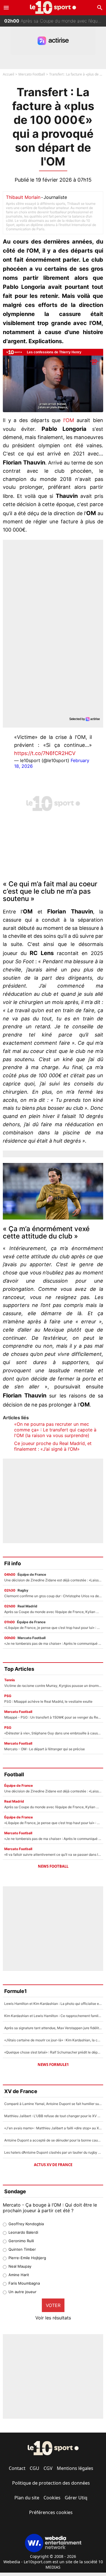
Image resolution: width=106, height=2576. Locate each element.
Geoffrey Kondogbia (26, 2224)
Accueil (8, 74)
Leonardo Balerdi (23, 2232)
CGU (34, 2468)
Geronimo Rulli (21, 2241)
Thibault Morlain (23, 197)
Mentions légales (75, 2468)
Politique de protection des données (51, 2483)
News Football (53, 1866)
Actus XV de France (53, 2165)
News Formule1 (53, 2065)
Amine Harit (19, 2275)
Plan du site (27, 2498)
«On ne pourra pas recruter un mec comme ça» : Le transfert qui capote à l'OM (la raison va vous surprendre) (55, 1430)
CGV (48, 2468)
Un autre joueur (22, 2292)
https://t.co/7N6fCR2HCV (45, 753)
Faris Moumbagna (24, 2283)
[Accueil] (53, 7)
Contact (17, 2468)
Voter (53, 2305)
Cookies (52, 2498)
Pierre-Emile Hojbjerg (27, 2258)
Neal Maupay (20, 2266)
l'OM (69, 420)
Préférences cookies (51, 2512)
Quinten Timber (22, 2249)
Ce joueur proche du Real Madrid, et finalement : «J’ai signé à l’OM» (53, 1446)
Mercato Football (32, 74)
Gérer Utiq (76, 2498)
